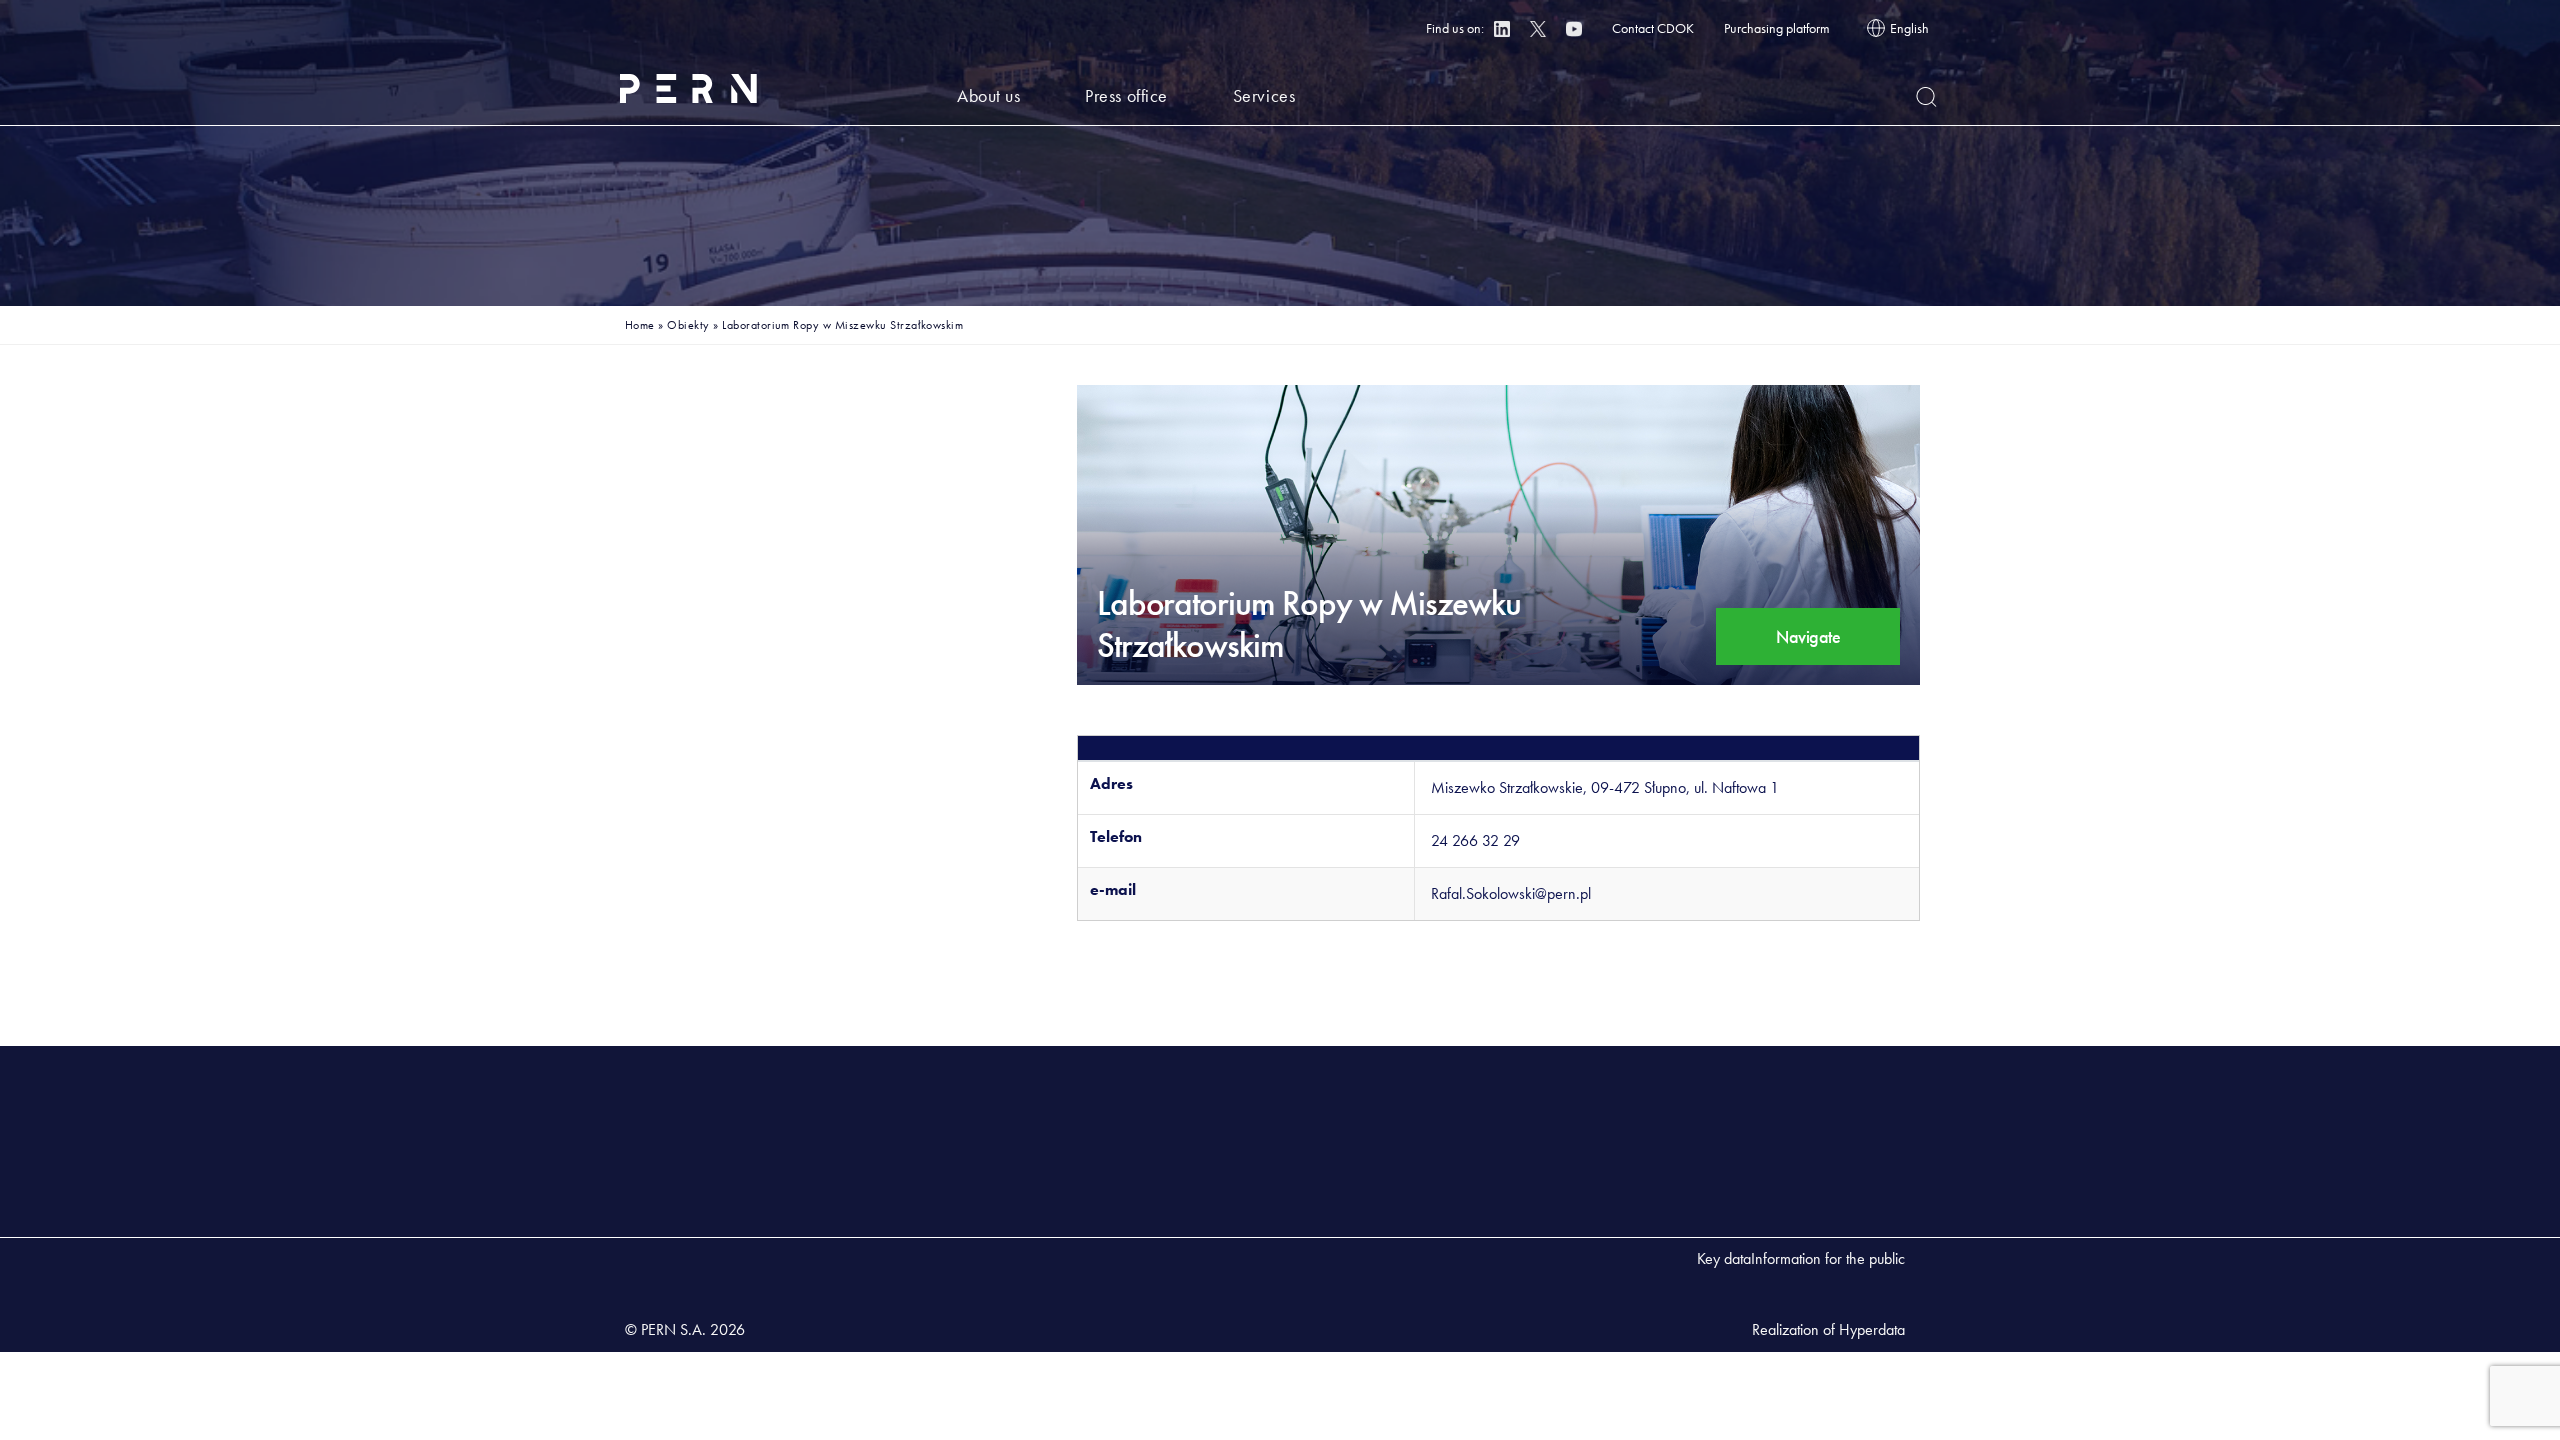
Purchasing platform (1777, 28)
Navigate (1808, 636)
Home (640, 325)
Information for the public (1828, 1258)
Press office (1126, 95)
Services (1264, 95)
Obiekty (688, 325)
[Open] (1926, 97)
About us (988, 95)
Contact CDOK (1653, 28)
